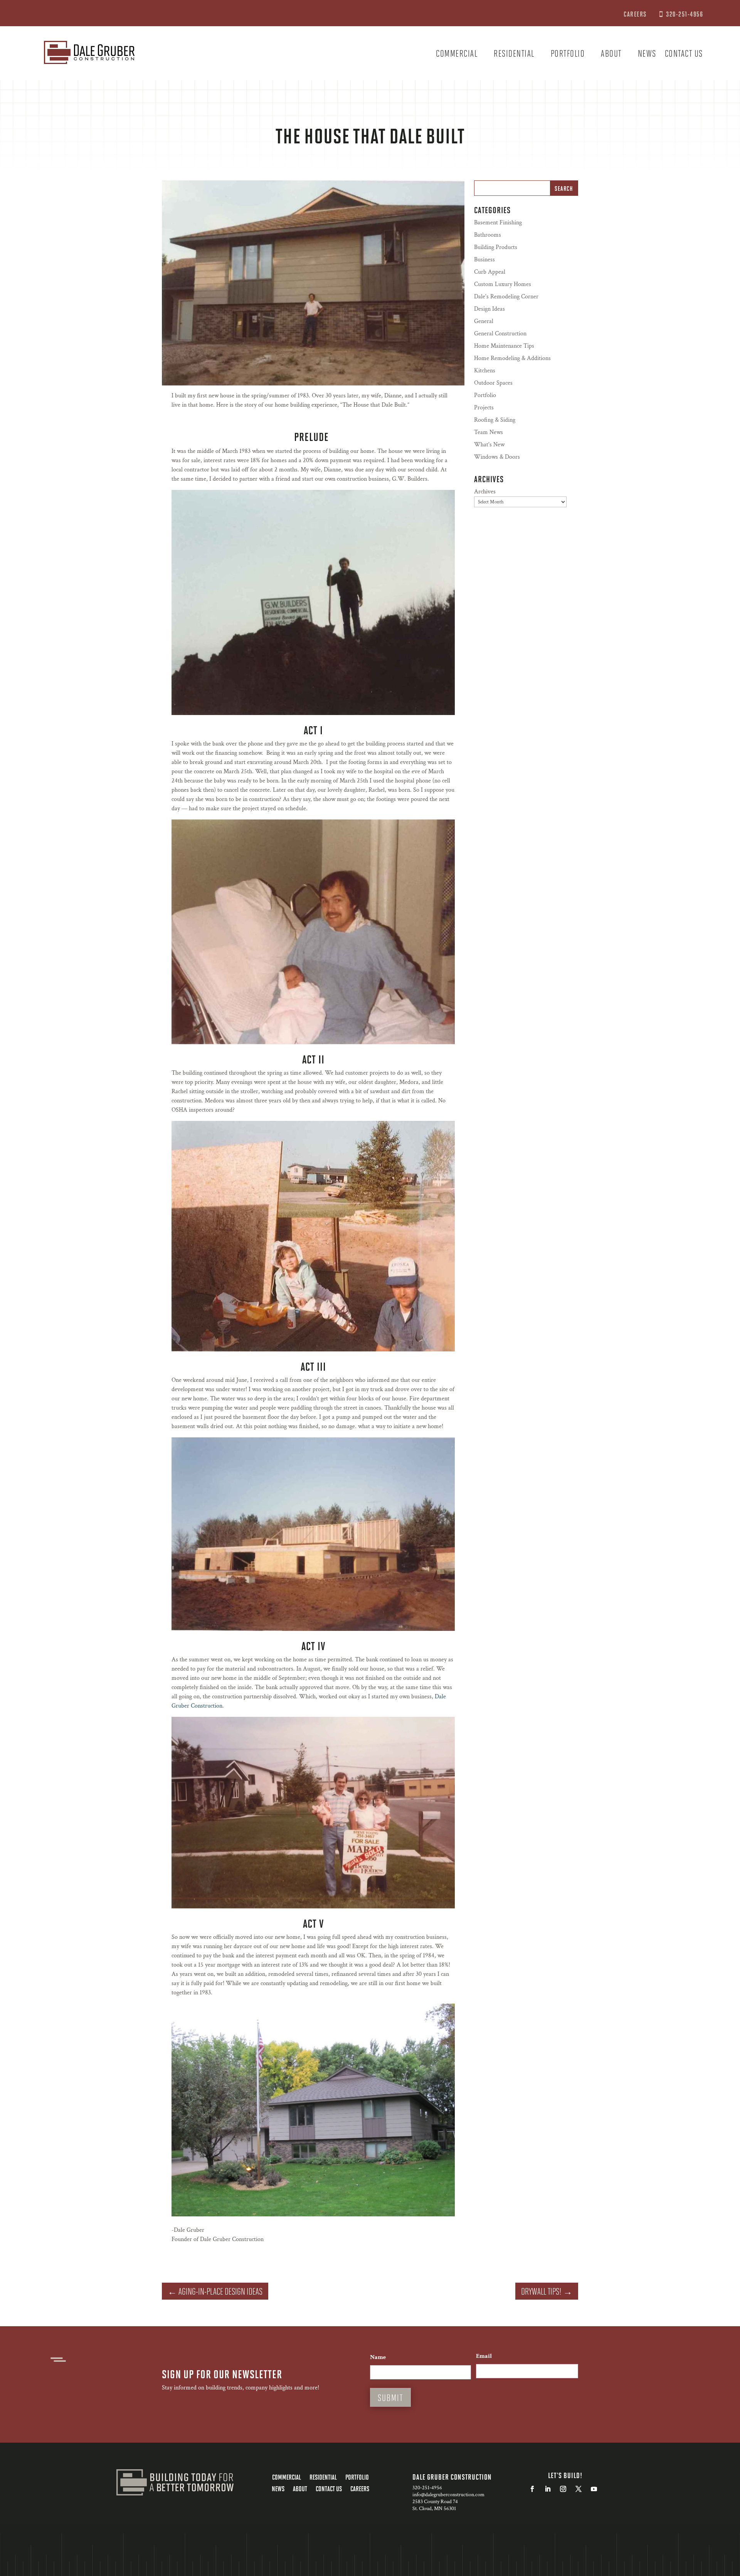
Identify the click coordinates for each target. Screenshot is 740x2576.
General (484, 321)
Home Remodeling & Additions (512, 358)
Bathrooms (488, 235)
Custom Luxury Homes (503, 284)
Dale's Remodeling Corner (506, 297)
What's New (489, 445)
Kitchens (485, 371)
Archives (485, 492)
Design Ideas (489, 309)
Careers (360, 2489)
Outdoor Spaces (493, 383)
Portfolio (568, 55)
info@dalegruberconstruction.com (448, 2495)
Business (484, 260)
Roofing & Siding (495, 420)
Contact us (684, 55)
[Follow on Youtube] (594, 2489)
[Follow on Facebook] (532, 2489)
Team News (489, 432)
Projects (484, 408)
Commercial (457, 55)
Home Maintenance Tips (504, 346)
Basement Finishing (498, 223)
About (611, 55)
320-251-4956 (684, 14)
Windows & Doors (497, 457)
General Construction (500, 334)
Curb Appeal (490, 272)
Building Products (496, 247)
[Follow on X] (579, 2489)
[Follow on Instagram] (563, 2489)
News (647, 55)
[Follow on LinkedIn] (548, 2489)
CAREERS (636, 14)
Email (484, 2356)
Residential (514, 55)
